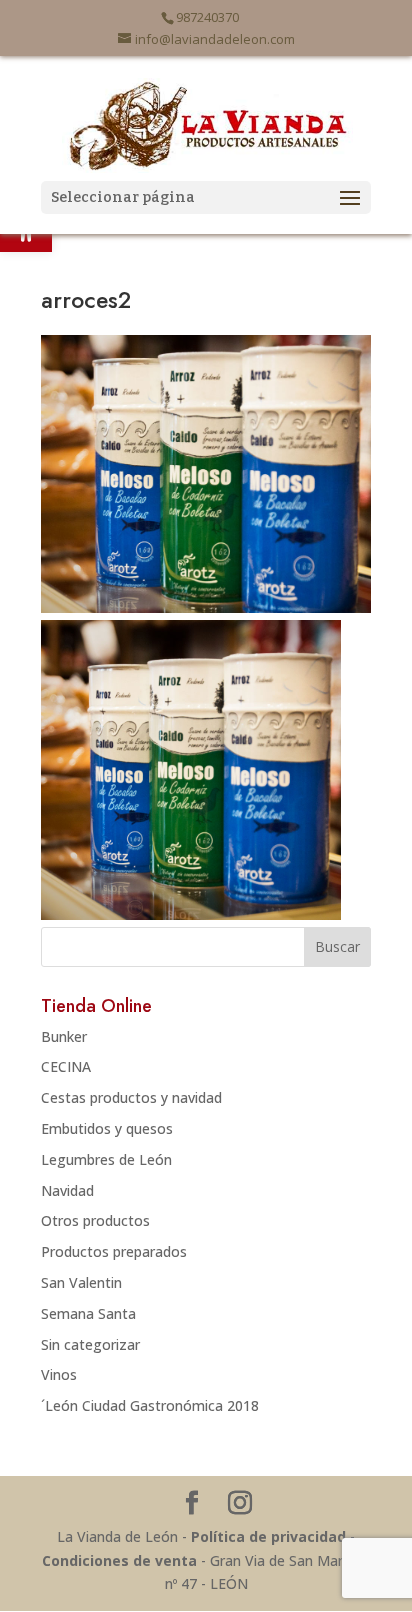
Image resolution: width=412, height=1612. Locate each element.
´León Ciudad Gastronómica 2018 (150, 1405)
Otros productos (95, 1220)
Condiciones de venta (119, 1560)
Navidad (67, 1190)
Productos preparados (114, 1251)
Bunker (64, 1036)
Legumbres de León (106, 1159)
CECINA (66, 1066)
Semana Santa (88, 1313)
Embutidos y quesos (107, 1128)
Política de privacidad (268, 1536)
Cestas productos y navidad (131, 1097)
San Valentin (81, 1282)
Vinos (59, 1374)
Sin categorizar (90, 1344)
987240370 (207, 17)
